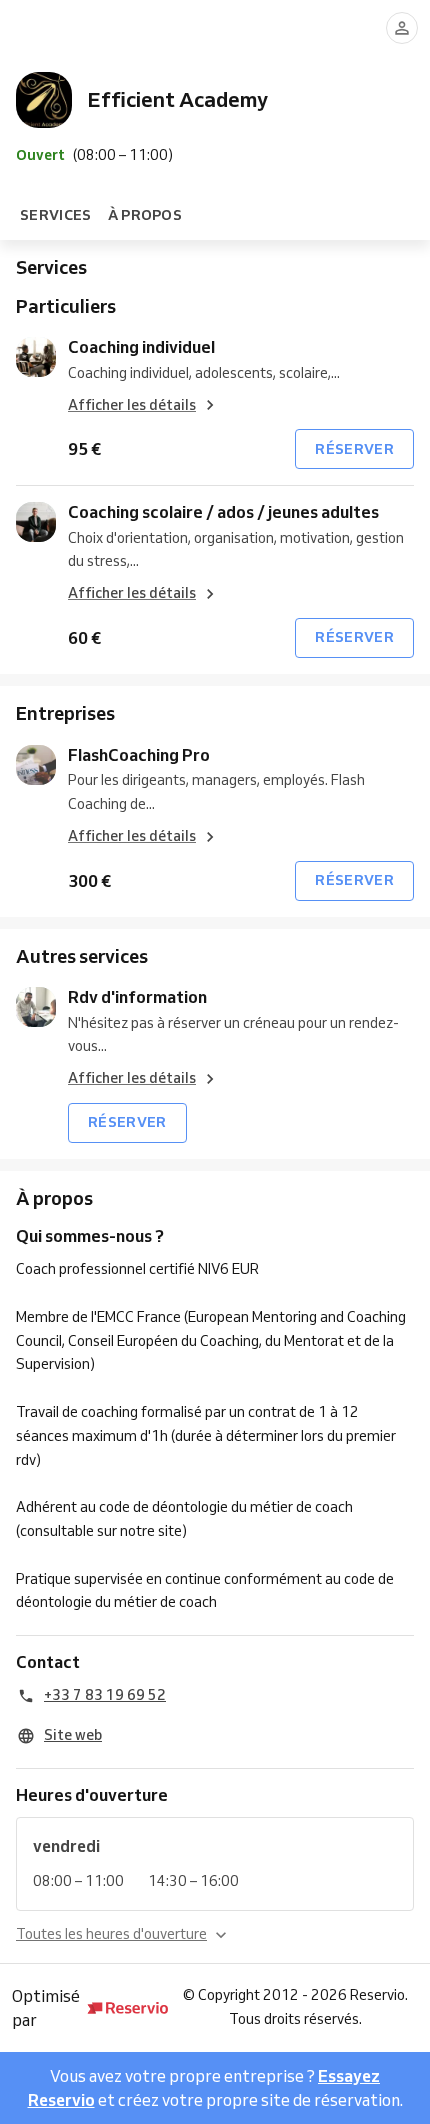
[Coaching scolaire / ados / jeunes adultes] (36, 522)
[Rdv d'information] (36, 1007)
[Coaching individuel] (36, 357)
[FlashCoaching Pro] (36, 765)
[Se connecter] (402, 28)
